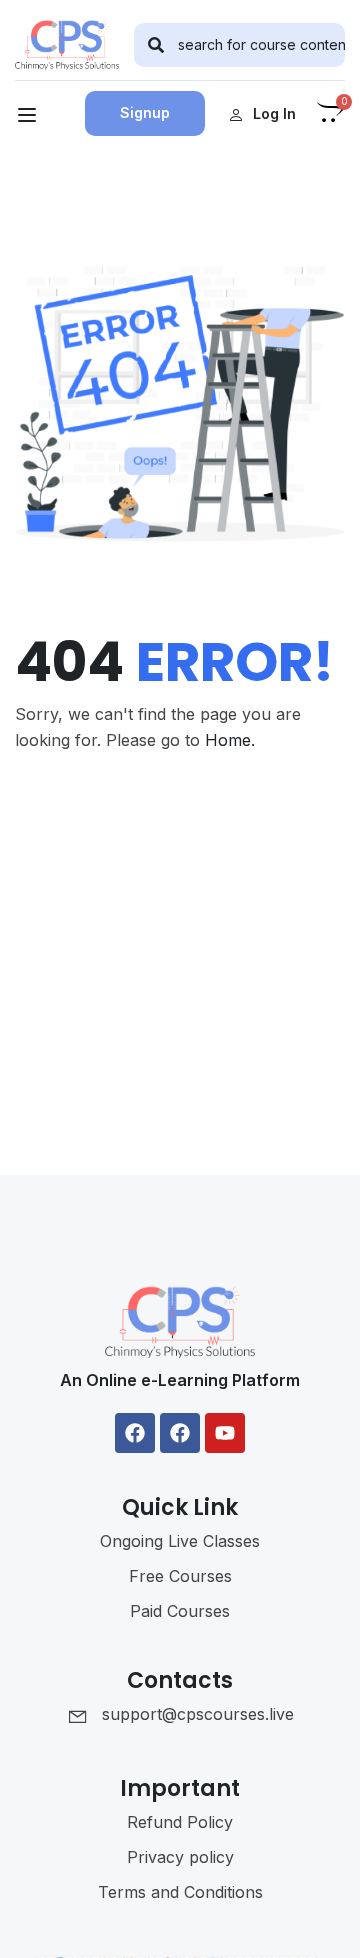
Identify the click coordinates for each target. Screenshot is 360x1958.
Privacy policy (180, 1857)
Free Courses (180, 1576)
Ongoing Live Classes (180, 1541)
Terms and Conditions (180, 1892)
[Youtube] (225, 1433)
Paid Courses (180, 1611)
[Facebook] (135, 1433)
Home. (230, 740)
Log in (274, 113)
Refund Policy (180, 1822)
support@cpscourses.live (198, 1714)
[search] (156, 45)
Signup (145, 112)
